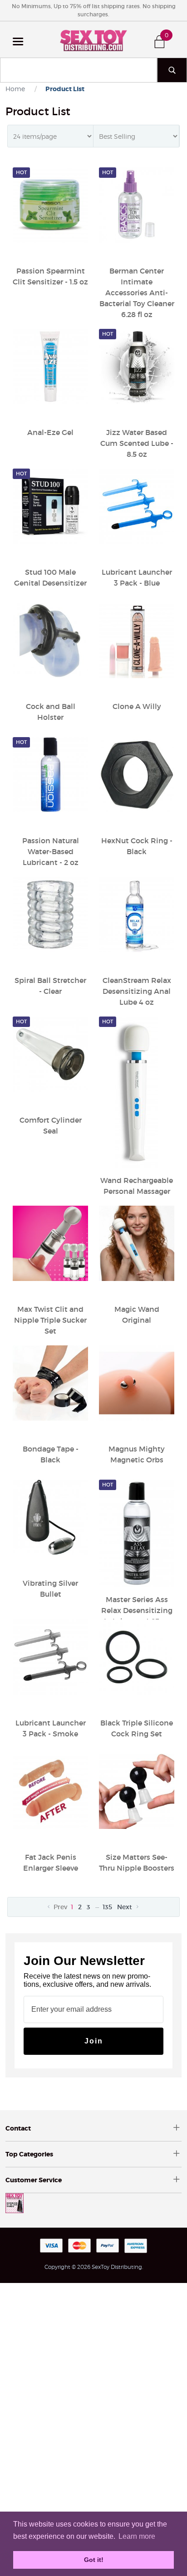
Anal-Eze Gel (50, 432)
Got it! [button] (94, 2560)
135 (107, 1907)
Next (125, 1907)
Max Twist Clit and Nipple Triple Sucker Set (50, 1320)
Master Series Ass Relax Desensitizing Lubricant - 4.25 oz (137, 1610)
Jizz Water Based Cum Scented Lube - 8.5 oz (137, 443)
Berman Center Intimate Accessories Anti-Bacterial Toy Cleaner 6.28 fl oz (137, 293)
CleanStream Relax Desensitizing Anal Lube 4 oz (137, 991)
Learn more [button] (137, 2536)
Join (94, 2041)
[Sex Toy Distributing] (93, 39)
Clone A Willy (137, 706)
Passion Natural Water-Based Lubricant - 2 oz (51, 851)
